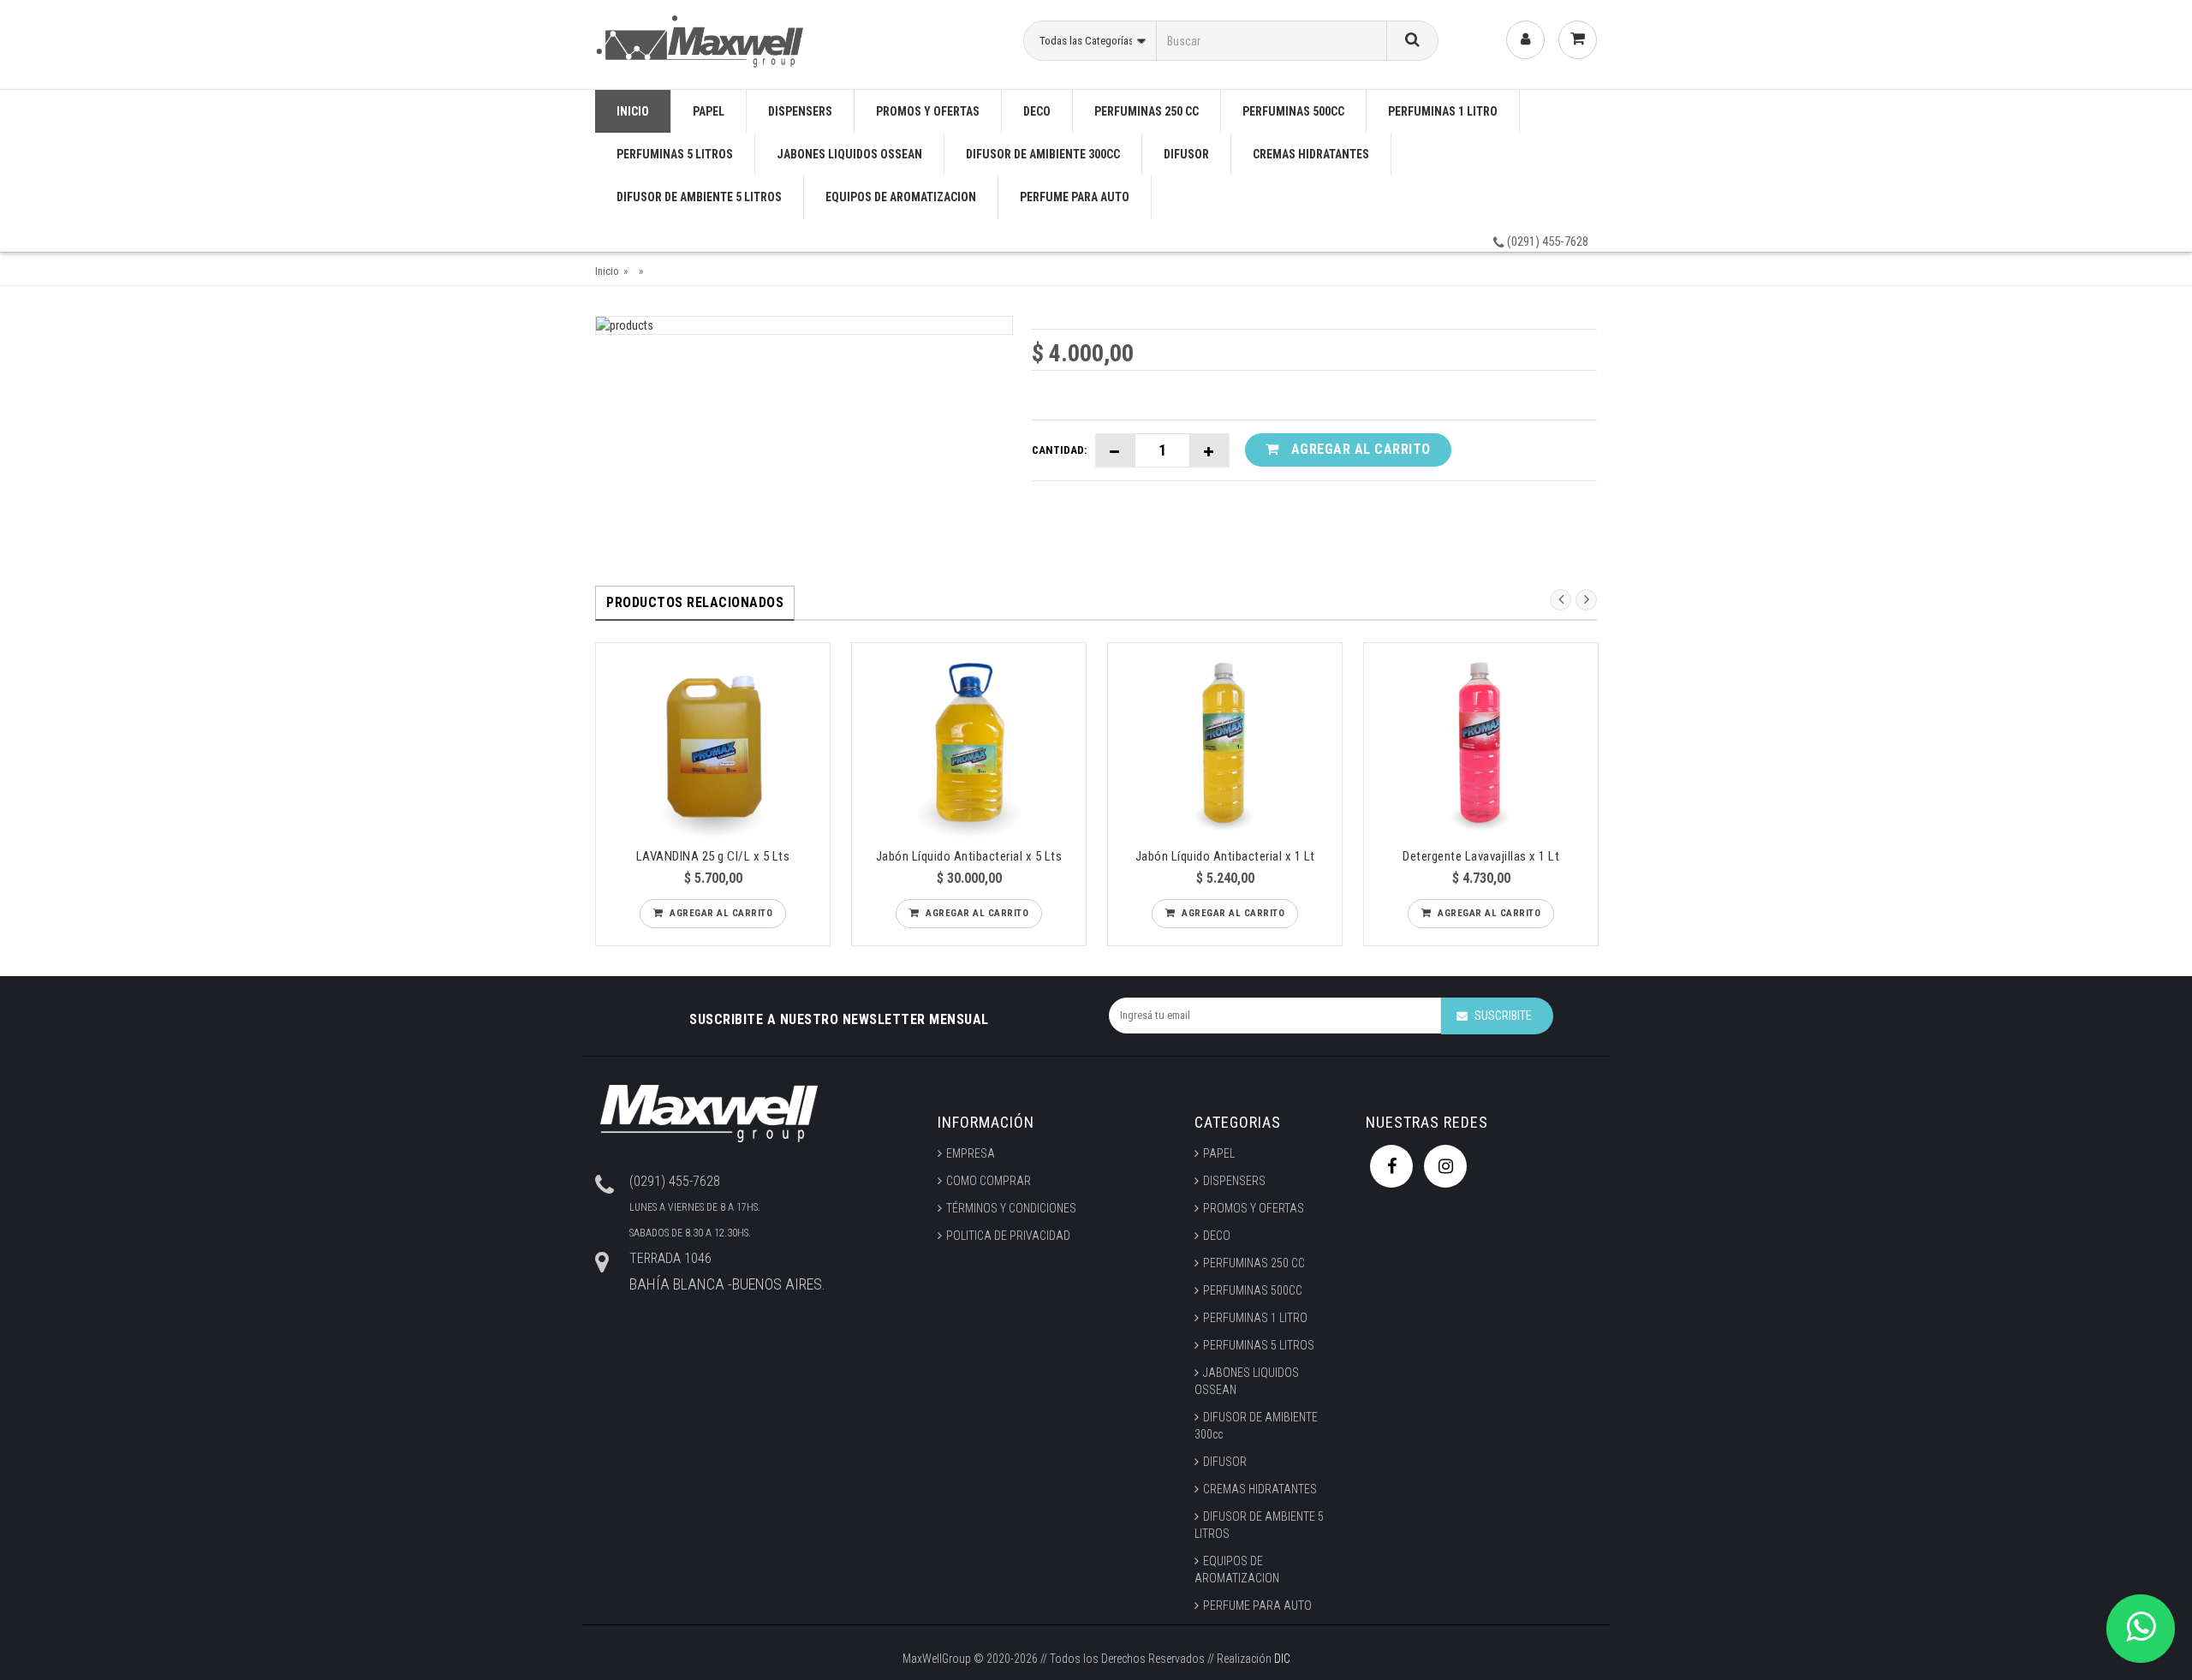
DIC (1282, 1659)
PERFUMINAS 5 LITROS (675, 154)
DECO (1037, 111)
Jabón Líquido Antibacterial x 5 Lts (969, 856)
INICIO (633, 111)
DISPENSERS (800, 111)
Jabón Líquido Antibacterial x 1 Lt (1225, 856)
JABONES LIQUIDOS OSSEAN (849, 154)
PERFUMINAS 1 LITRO (1443, 111)
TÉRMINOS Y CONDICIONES (1011, 1208)
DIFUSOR (1186, 154)
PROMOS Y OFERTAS (928, 111)
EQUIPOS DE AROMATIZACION (901, 197)
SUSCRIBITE (1503, 1016)
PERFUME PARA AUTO (1075, 197)
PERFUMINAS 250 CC (1147, 111)
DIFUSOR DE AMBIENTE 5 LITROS (699, 197)
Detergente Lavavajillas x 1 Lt (1481, 856)
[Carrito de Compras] (1578, 40)
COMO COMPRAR (989, 1181)
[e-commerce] (703, 39)
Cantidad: (1059, 450)
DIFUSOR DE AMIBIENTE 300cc (1043, 154)
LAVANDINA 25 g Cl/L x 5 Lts (713, 856)
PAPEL (709, 111)
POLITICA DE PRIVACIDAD (1008, 1236)
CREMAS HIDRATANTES (1311, 154)
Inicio (607, 271)
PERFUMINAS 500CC (1293, 111)
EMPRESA (971, 1153)
